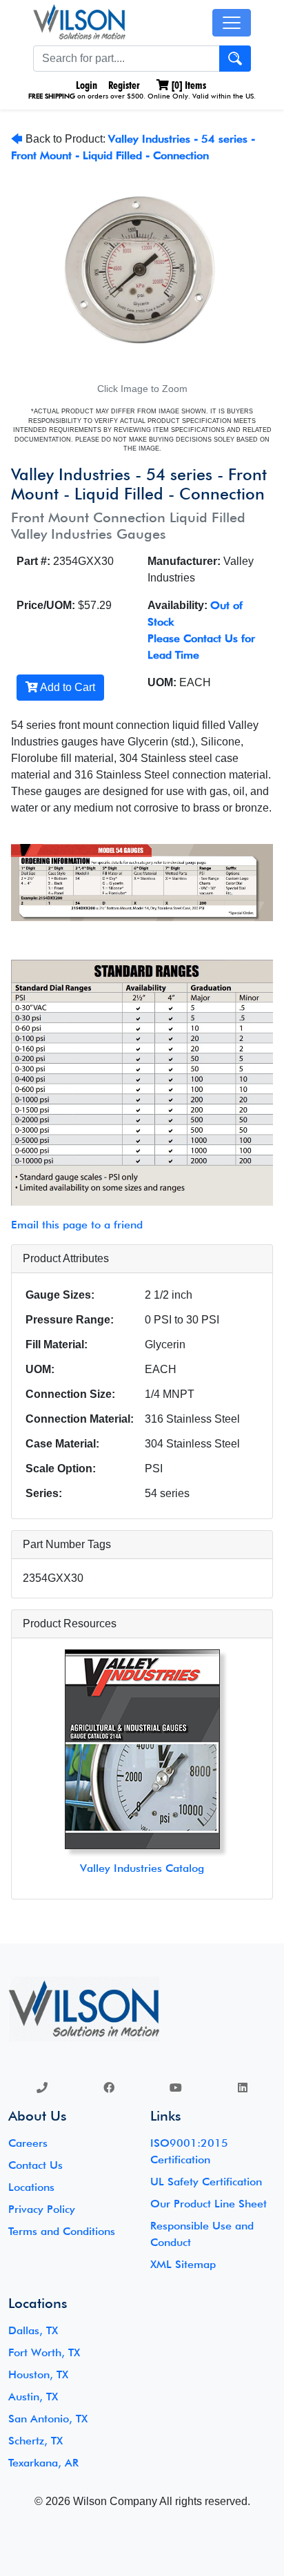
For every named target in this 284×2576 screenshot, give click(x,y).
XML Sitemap (183, 2264)
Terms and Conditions (62, 2231)
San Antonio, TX (48, 2419)
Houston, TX (38, 2374)
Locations (31, 2187)
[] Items (187, 85)
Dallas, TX (33, 2330)
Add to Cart (67, 687)
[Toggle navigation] (232, 23)
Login (85, 85)
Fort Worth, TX (44, 2352)
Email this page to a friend (77, 1225)
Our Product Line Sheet (209, 2204)
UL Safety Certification (206, 2182)
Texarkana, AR (43, 2463)
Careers (28, 2143)
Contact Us (35, 2165)
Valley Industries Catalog (142, 1868)
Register (124, 85)
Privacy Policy (42, 2209)
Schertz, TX (35, 2441)
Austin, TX (33, 2397)
